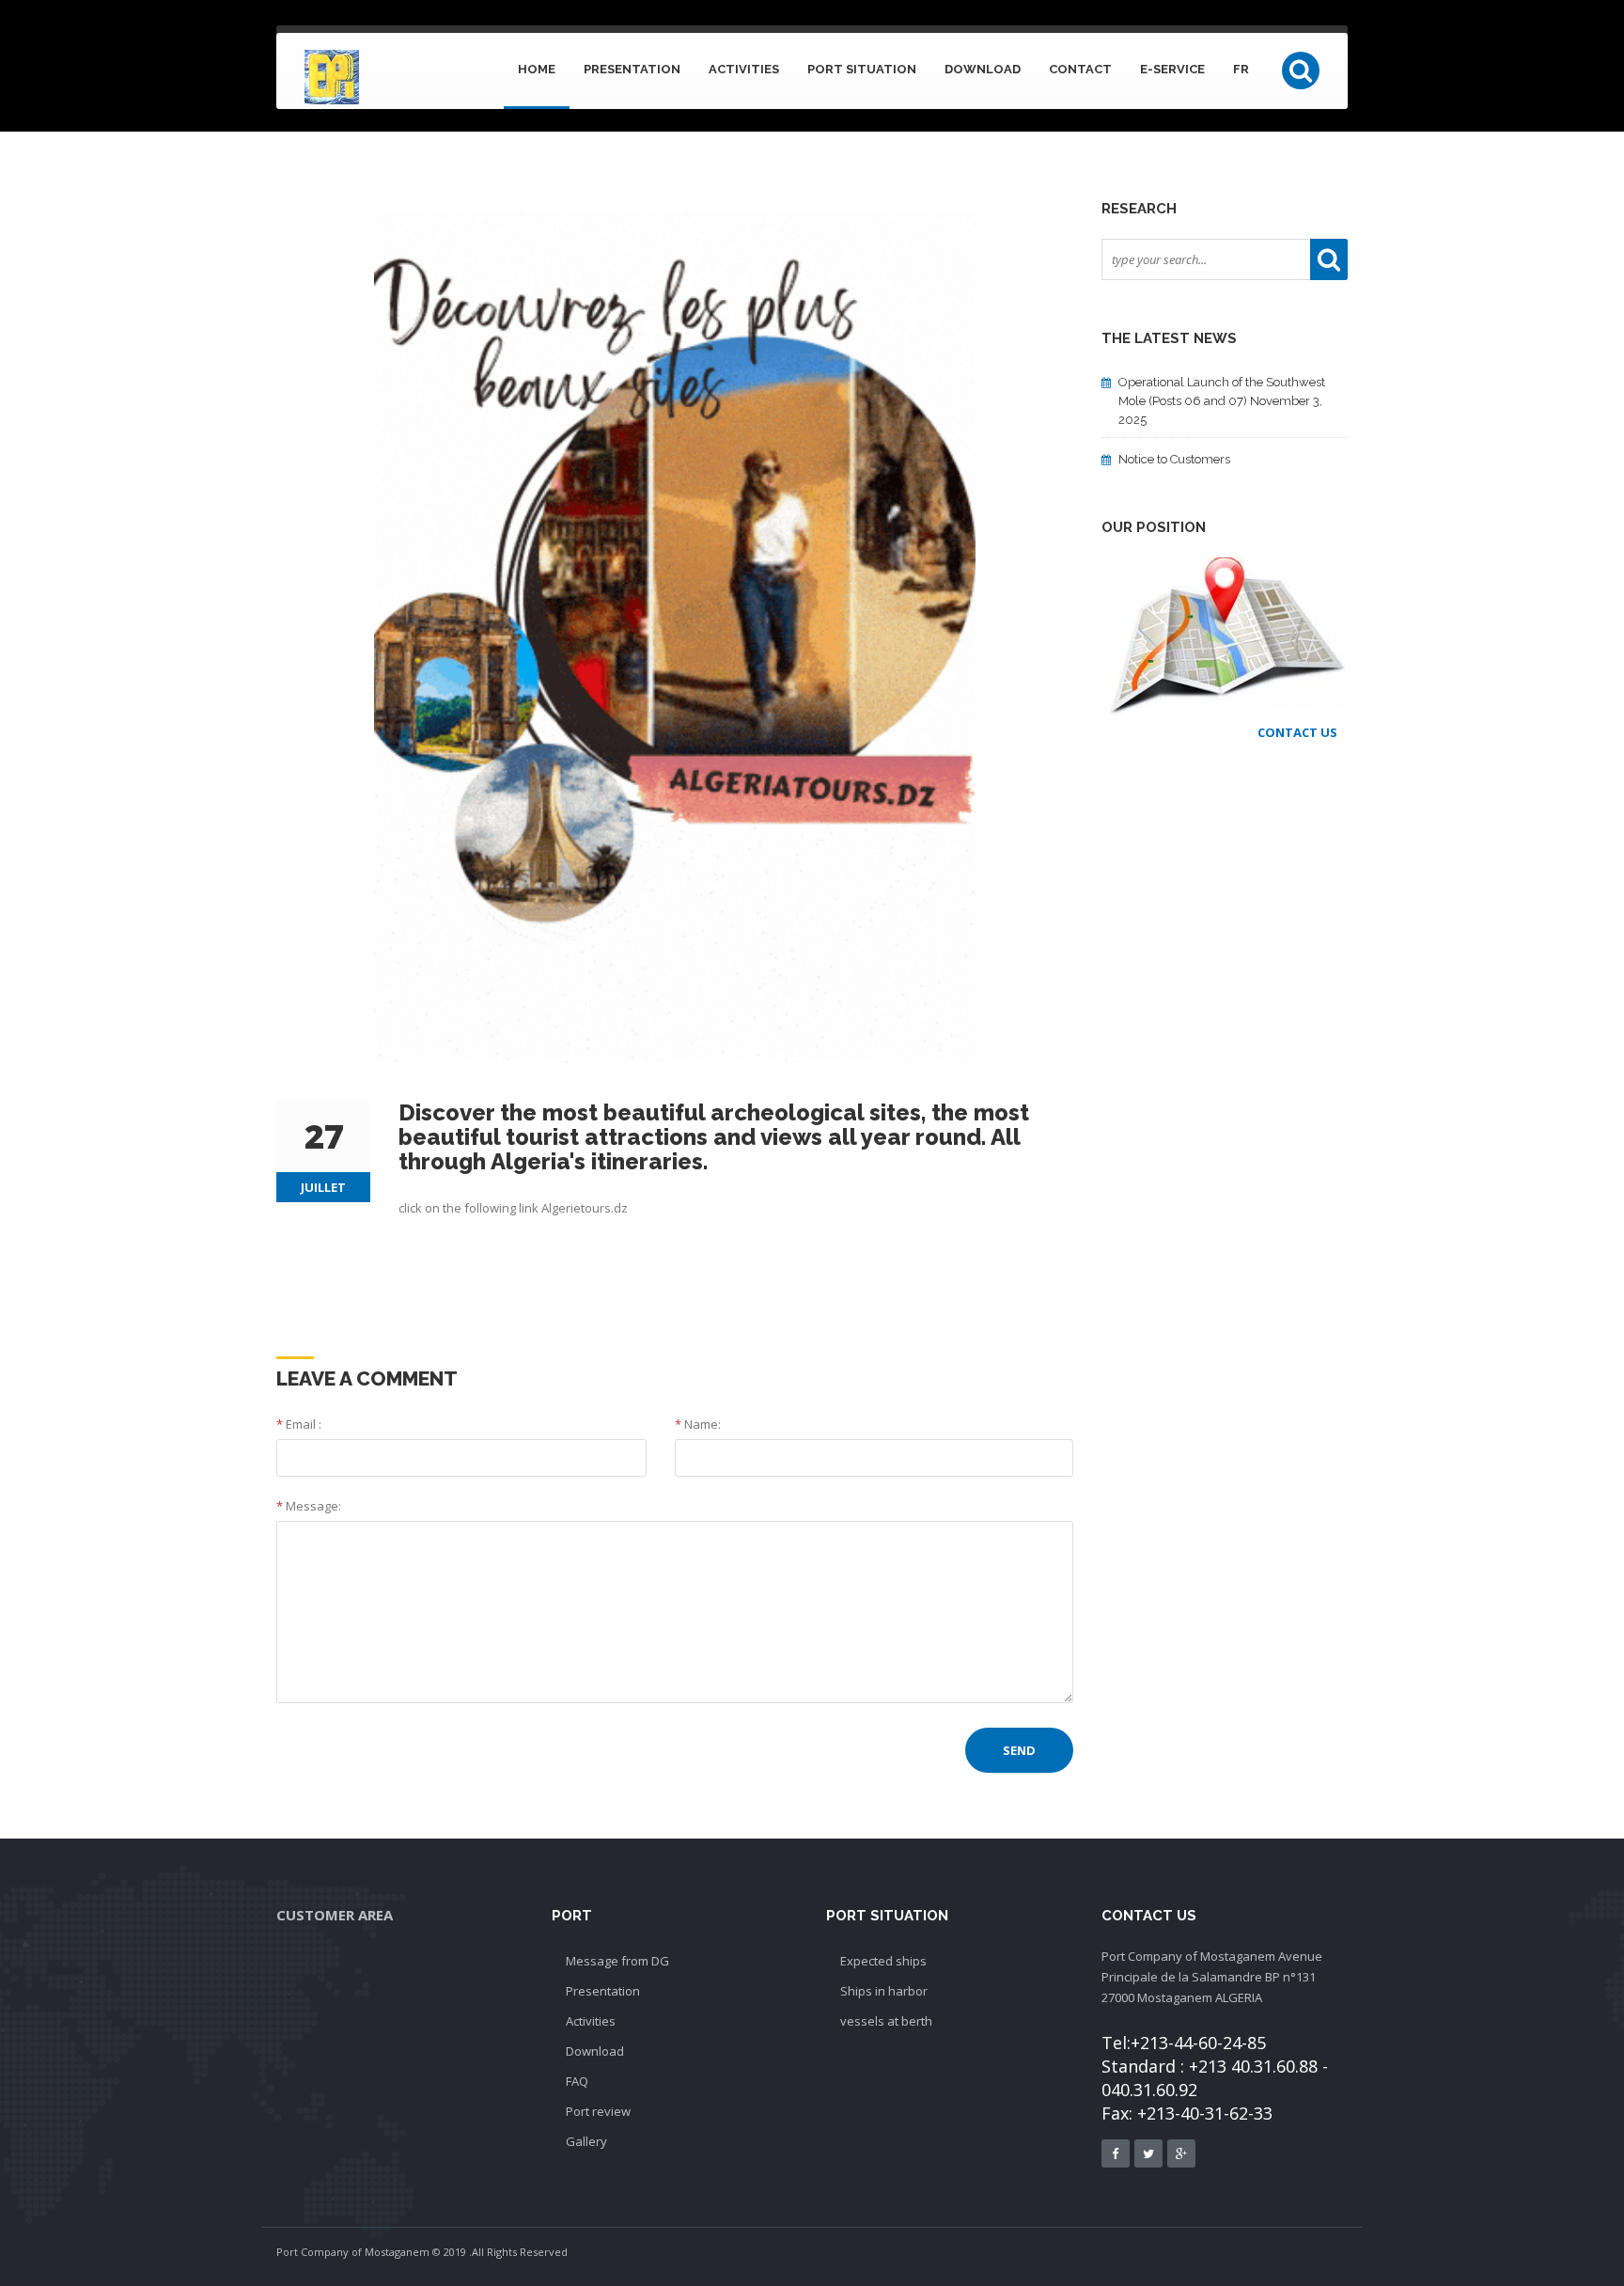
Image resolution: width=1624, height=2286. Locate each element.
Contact (1080, 69)
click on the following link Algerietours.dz (513, 1208)
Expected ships (883, 1961)
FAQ (577, 2081)
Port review (598, 2111)
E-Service (1172, 69)
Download (983, 69)
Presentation (632, 69)
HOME (537, 69)
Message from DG (617, 1961)
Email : (299, 1424)
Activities (744, 69)
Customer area (335, 1915)
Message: (309, 1506)
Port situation (862, 69)
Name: (698, 1424)
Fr (1241, 69)
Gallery (586, 2141)
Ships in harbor (884, 1991)
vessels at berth (886, 2021)
